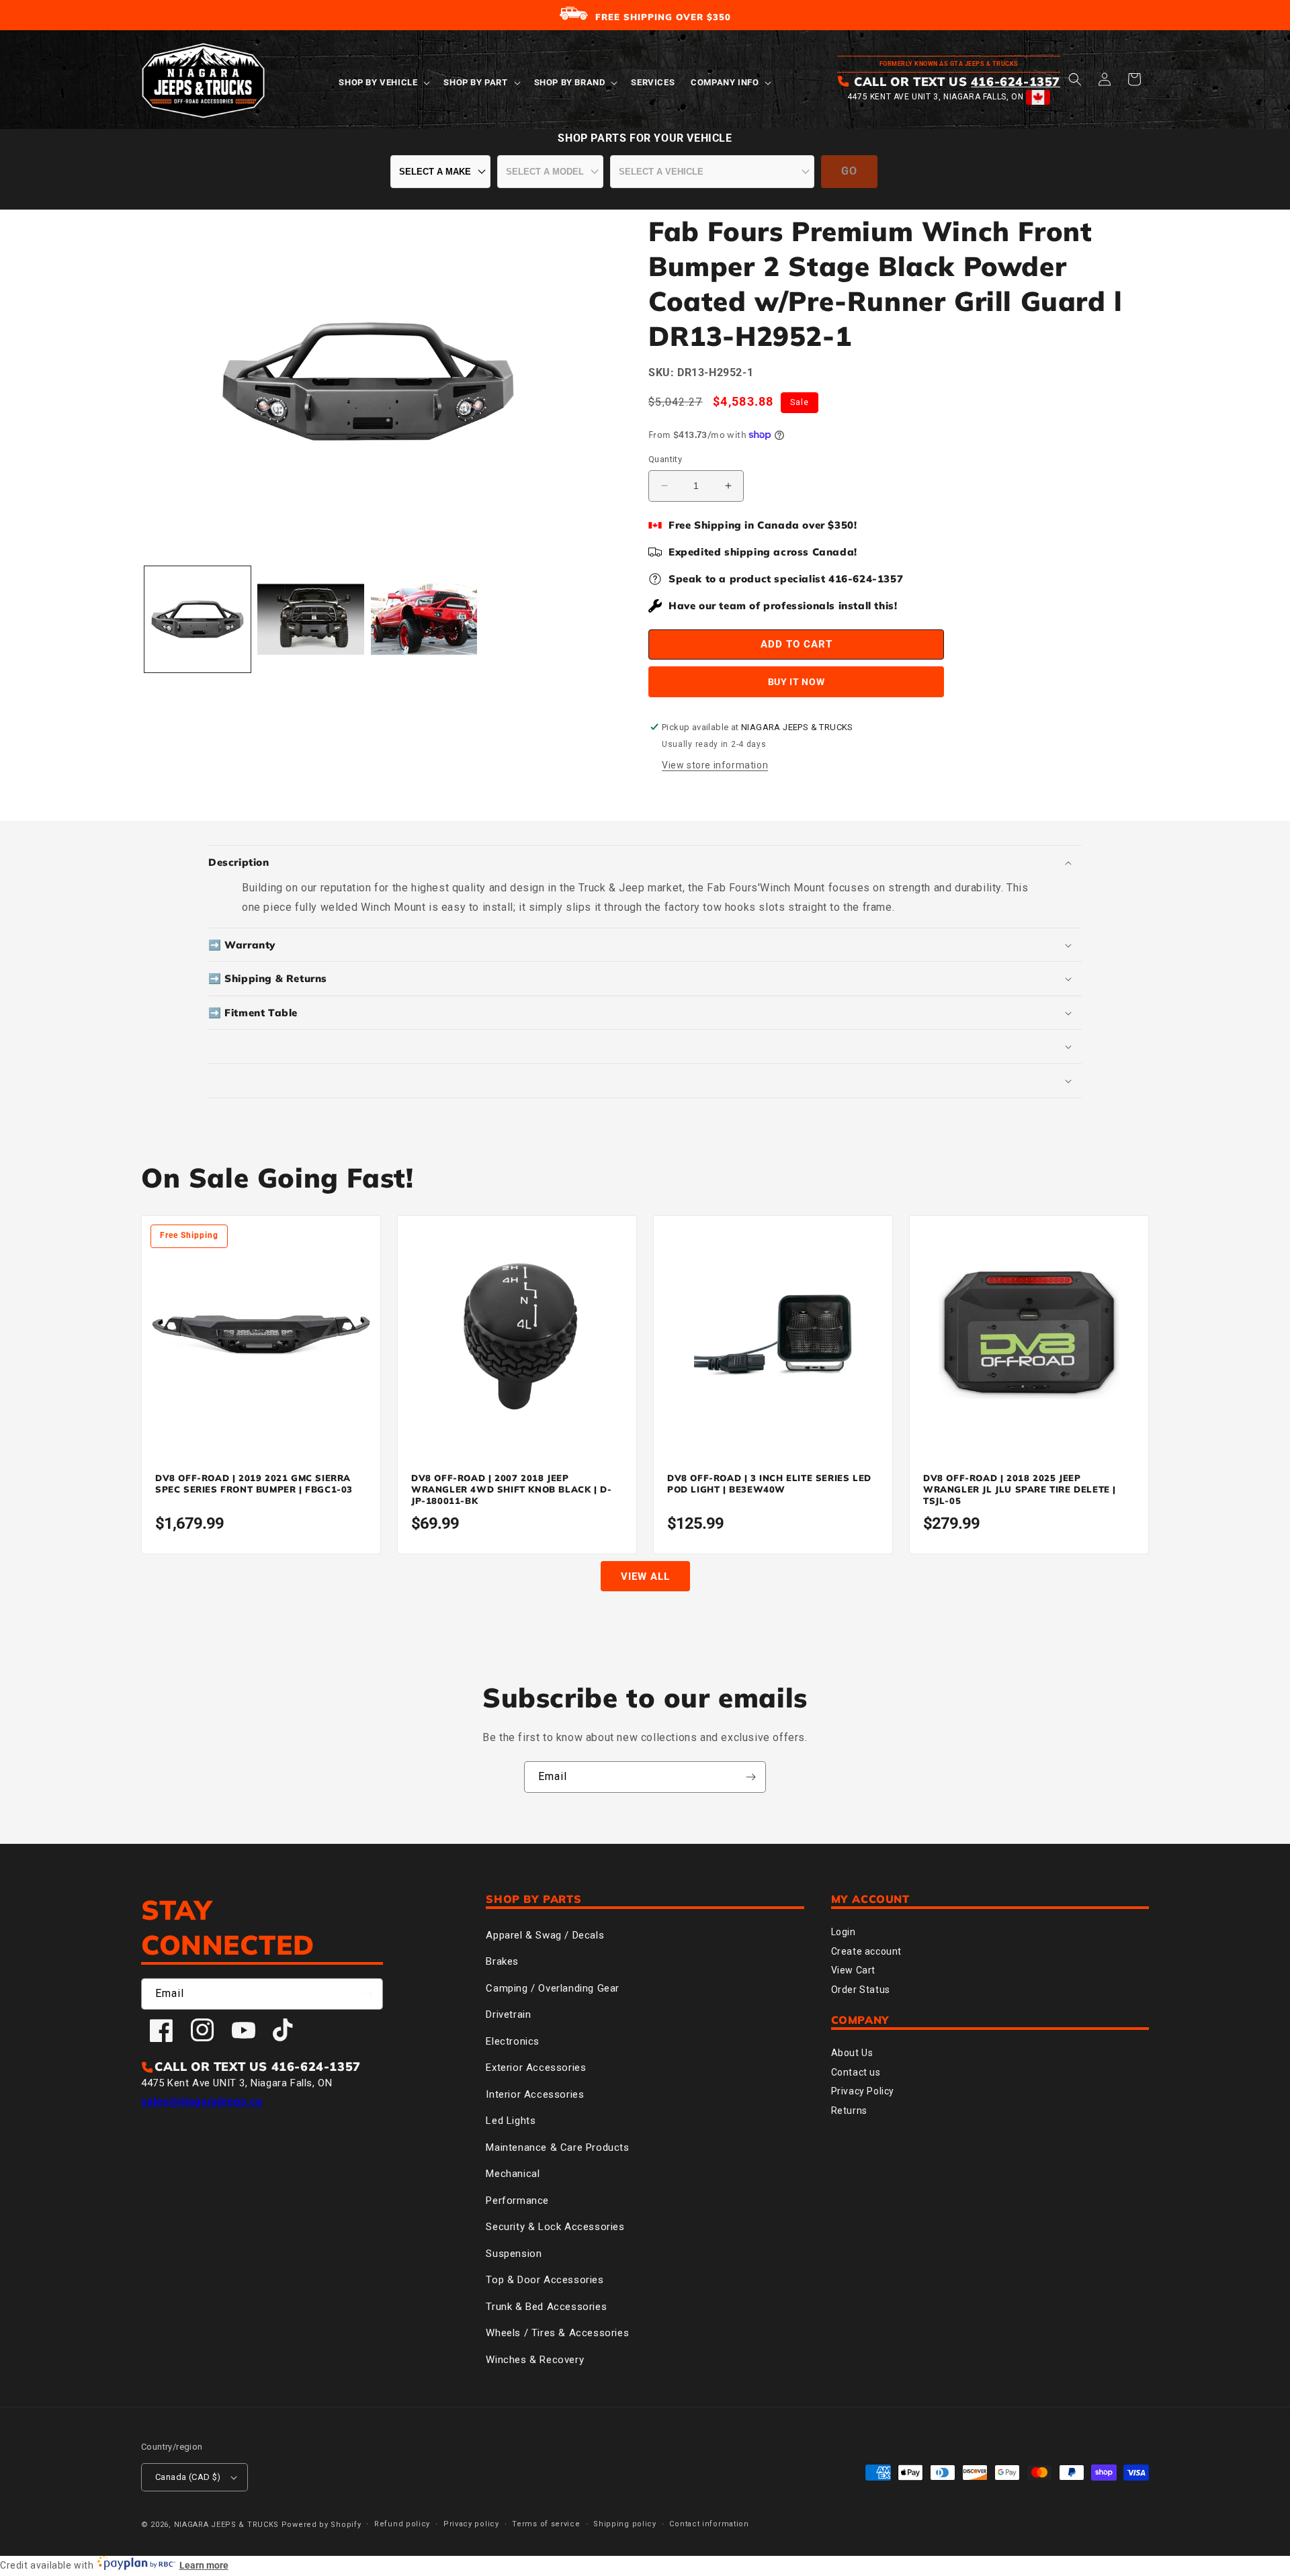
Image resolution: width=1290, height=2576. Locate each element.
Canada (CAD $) (188, 2477)
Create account (866, 1951)
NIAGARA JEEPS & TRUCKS (226, 2525)
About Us (852, 2053)
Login (844, 1932)
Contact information (709, 2524)
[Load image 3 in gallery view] (424, 619)
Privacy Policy (863, 2091)
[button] (383, 83)
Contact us (856, 2072)
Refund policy (402, 2524)
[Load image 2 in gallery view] (310, 619)
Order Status (861, 1990)
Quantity (665, 459)
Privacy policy (471, 2524)
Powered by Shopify (321, 2525)
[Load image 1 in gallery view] (198, 619)
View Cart (853, 1970)
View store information (715, 765)
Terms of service (546, 2524)
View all (645, 1576)
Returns (849, 2111)
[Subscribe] (750, 1777)
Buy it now (797, 682)
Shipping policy (625, 2524)
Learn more (204, 2565)
